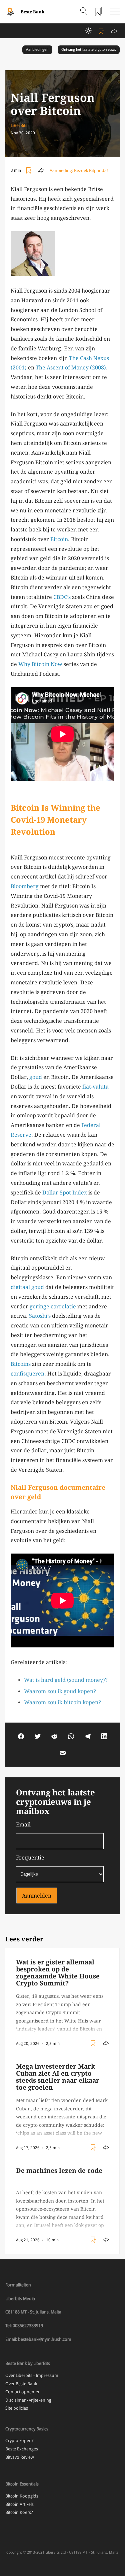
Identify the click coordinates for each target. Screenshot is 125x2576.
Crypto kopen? (19, 2441)
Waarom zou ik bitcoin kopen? (62, 1702)
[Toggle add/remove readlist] (102, 31)
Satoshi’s (40, 1316)
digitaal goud (27, 1287)
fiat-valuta (95, 1087)
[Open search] (84, 12)
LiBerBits (19, 125)
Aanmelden (37, 1896)
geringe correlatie (53, 1307)
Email (23, 1825)
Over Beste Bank (21, 2384)
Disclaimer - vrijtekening (28, 2400)
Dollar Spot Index (65, 1193)
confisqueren (27, 1374)
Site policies (17, 2408)
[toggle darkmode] (88, 31)
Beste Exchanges (22, 2449)
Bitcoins (21, 1364)
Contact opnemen (23, 2392)
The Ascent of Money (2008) (71, 368)
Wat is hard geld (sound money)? (66, 1680)
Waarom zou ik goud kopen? (60, 1691)
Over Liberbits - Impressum (32, 2375)
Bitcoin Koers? (19, 2512)
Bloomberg (25, 886)
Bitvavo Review (20, 2457)
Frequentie (30, 1858)
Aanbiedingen (37, 50)
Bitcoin (59, 539)
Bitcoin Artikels (19, 2504)
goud (36, 1077)
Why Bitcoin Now (40, 664)
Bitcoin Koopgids (22, 2496)
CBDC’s (62, 597)
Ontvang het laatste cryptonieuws (89, 50)
